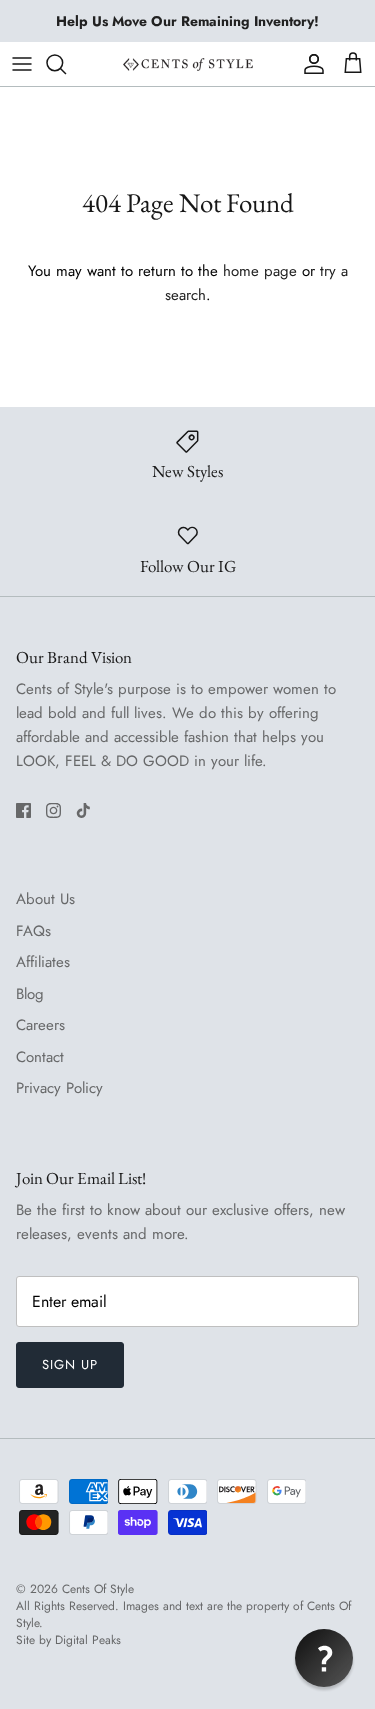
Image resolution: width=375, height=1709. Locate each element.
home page (260, 271)
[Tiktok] (83, 810)
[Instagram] (53, 810)
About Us (45, 899)
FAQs (33, 931)
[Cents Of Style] (188, 63)
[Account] (309, 64)
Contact (40, 1057)
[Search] (66, 64)
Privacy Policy (59, 1088)
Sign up (70, 1364)
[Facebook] (23, 810)
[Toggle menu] (22, 64)
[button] (324, 1658)
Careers (40, 1025)
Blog (30, 994)
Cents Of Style (98, 1589)
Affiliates (43, 962)
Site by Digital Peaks (68, 1640)
